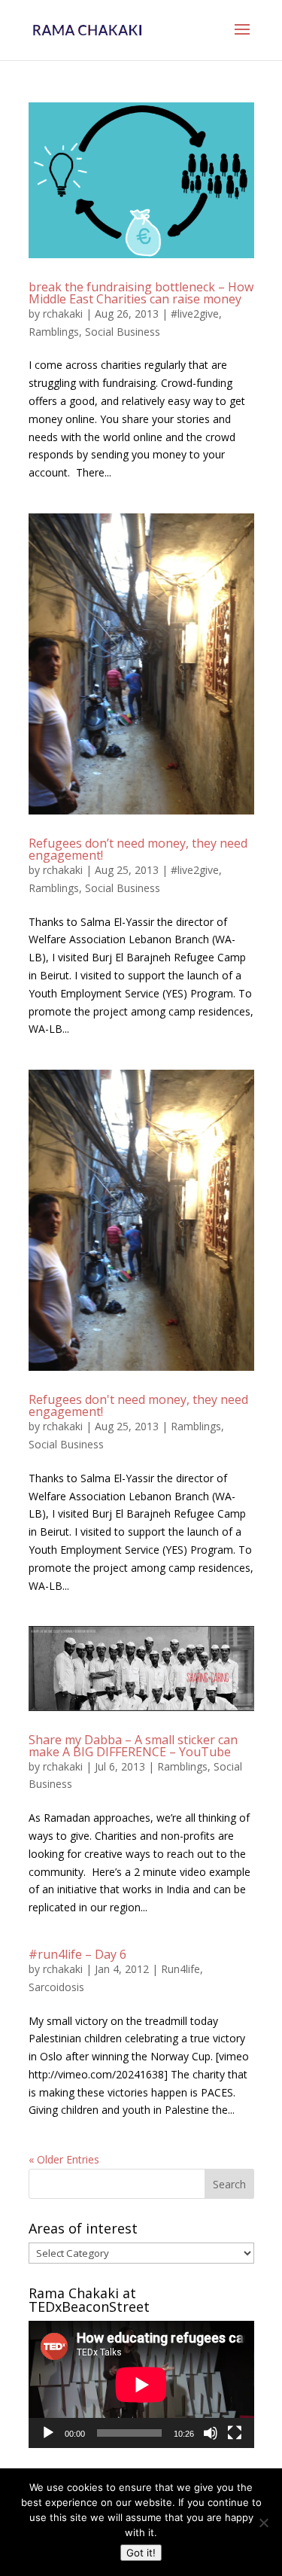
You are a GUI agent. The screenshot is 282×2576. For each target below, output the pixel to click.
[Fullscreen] (235, 2433)
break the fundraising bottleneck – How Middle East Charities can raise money (141, 293)
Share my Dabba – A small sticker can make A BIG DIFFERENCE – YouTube (133, 1746)
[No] (263, 2523)
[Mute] (211, 2433)
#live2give (195, 314)
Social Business (123, 332)
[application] (141, 2384)
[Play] (48, 2433)
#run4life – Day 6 (77, 1954)
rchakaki (63, 314)
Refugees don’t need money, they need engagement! (138, 849)
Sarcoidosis (56, 1987)
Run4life (180, 1969)
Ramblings (54, 332)
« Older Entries (64, 2159)
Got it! (141, 2553)
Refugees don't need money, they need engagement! (138, 1405)
